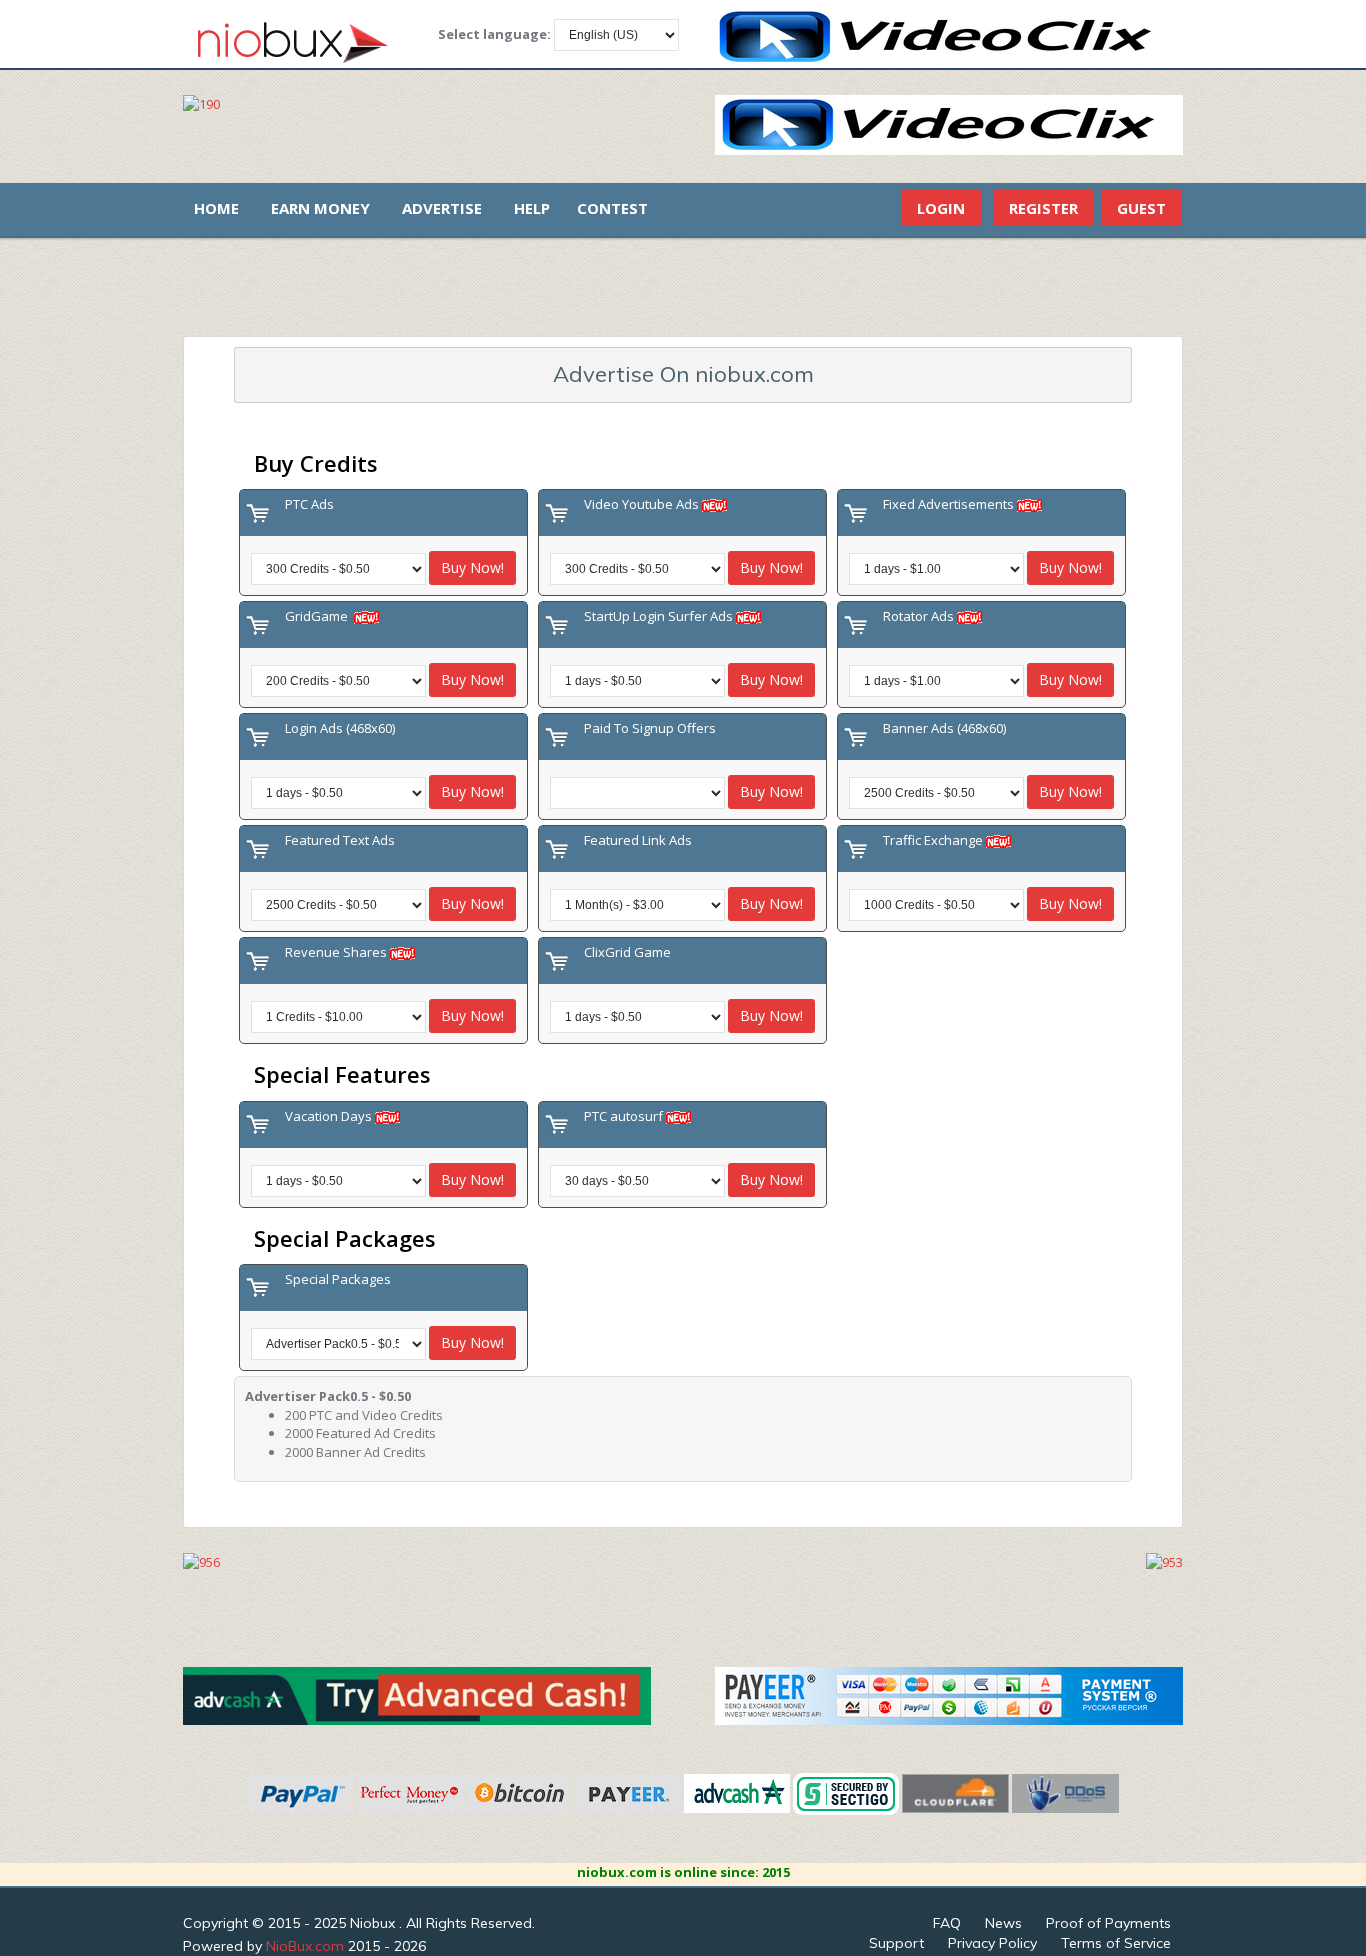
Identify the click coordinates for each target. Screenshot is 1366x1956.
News (1003, 1923)
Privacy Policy (992, 1943)
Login (941, 208)
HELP (532, 208)
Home (216, 208)
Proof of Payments (1108, 1923)
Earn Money (320, 208)
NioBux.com (305, 1946)
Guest (1141, 208)
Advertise (442, 208)
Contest (612, 208)
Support (896, 1943)
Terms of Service (1116, 1943)
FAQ (947, 1923)
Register (1043, 208)
